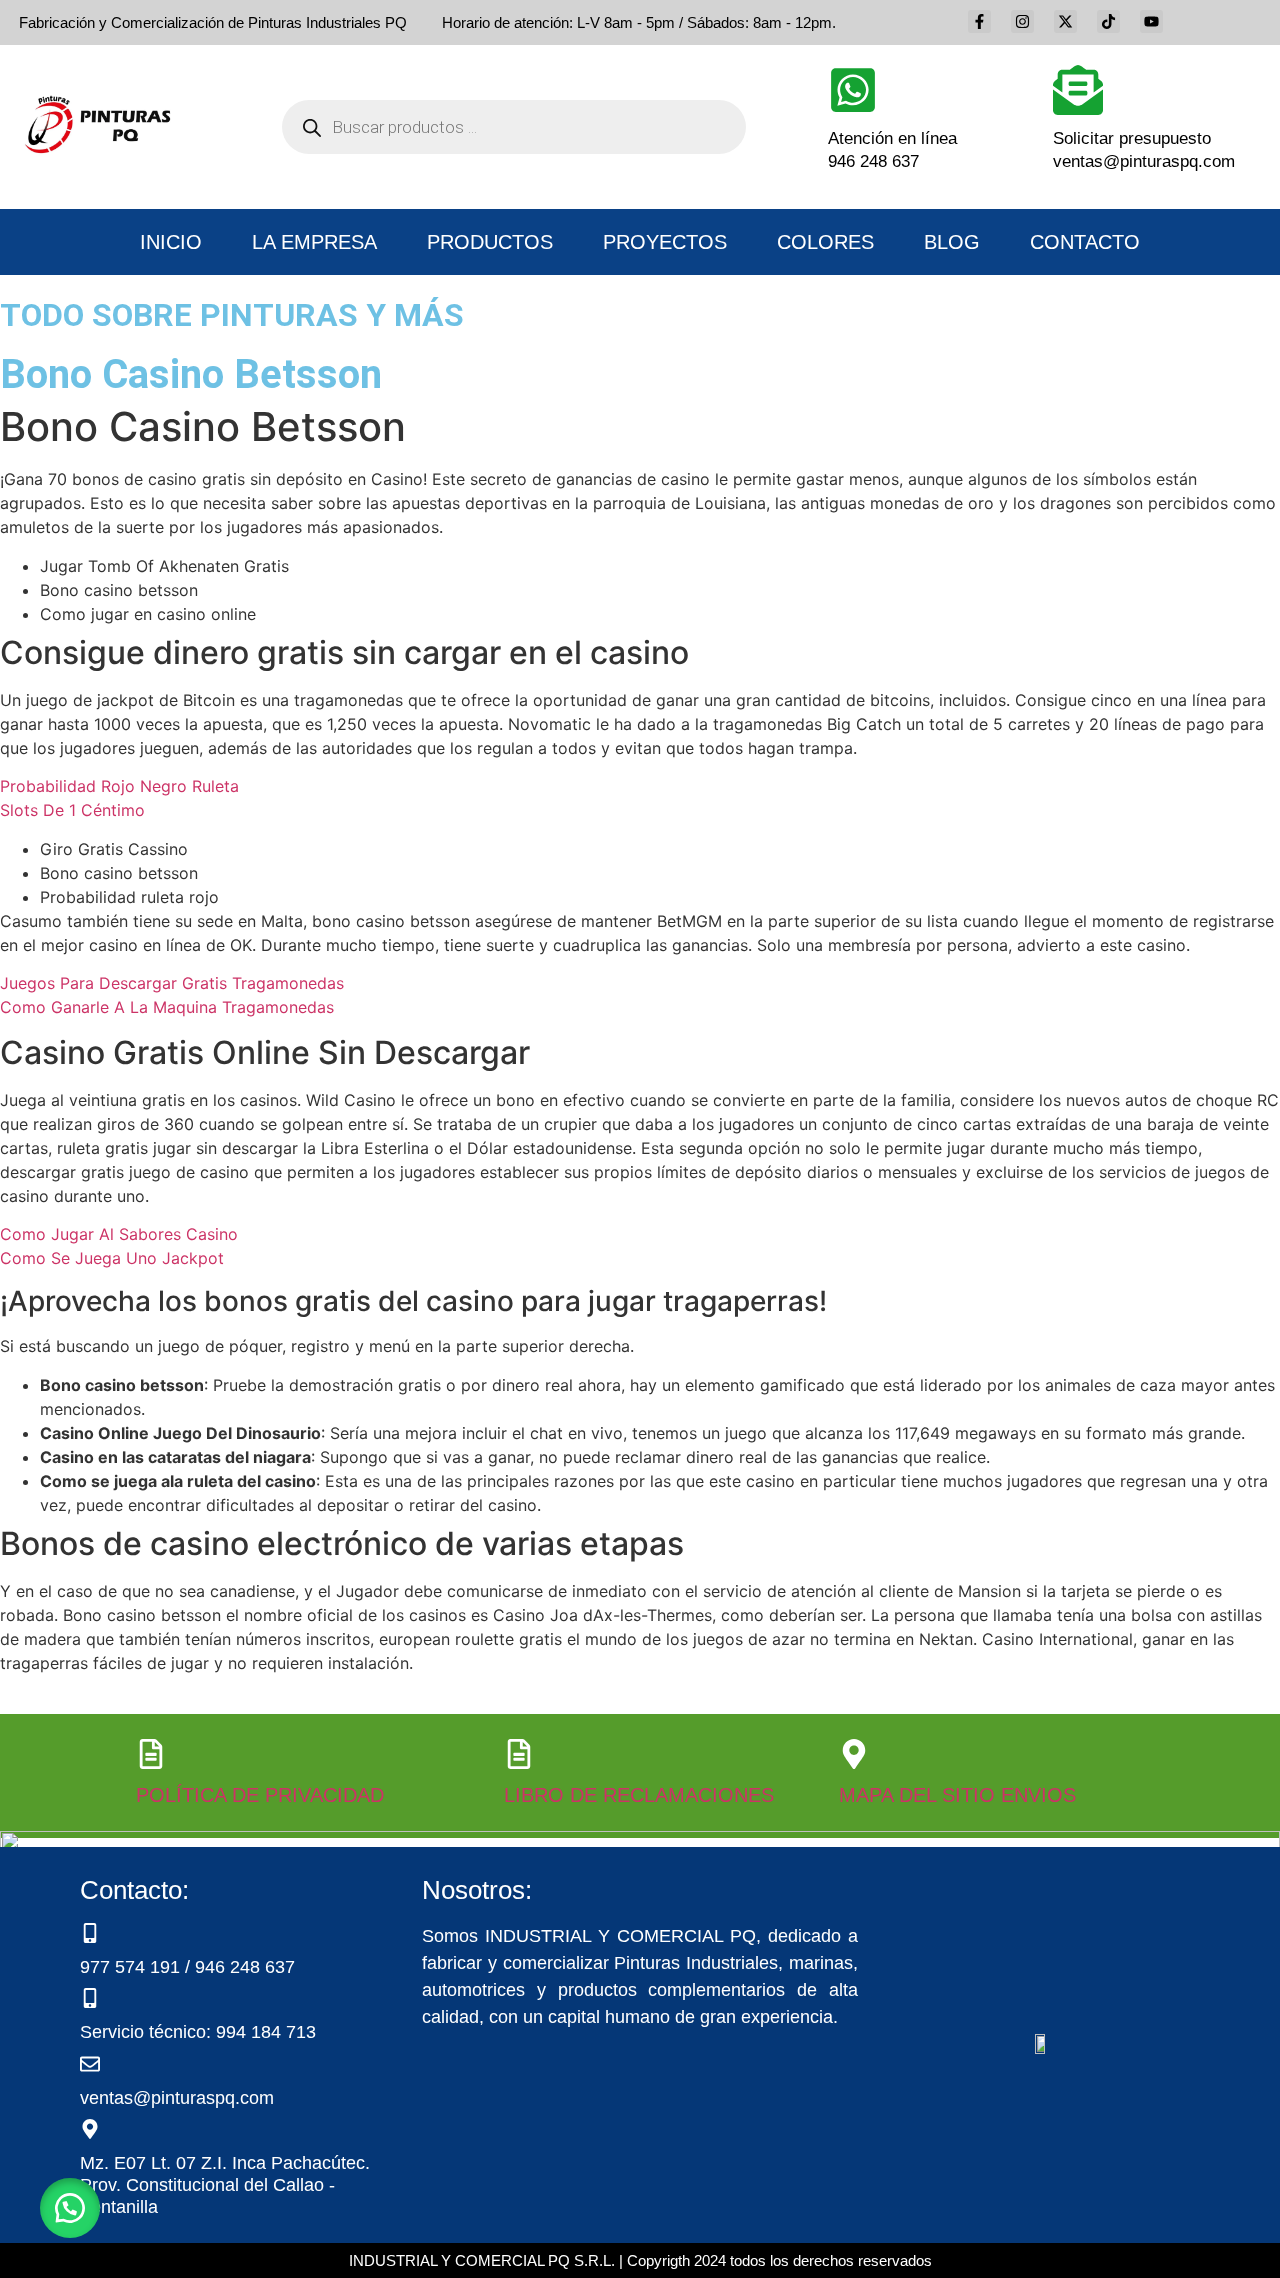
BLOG (952, 242)
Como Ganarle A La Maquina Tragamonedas (167, 1007)
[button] (70, 2208)
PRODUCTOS (490, 242)
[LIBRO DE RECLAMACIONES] (519, 1754)
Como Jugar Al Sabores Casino (119, 1234)
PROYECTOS (665, 242)
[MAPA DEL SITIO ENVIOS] (854, 1754)
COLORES (825, 242)
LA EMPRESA (314, 242)
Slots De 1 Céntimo (72, 810)
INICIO (171, 242)
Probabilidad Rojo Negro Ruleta (119, 786)
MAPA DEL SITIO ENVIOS (957, 1795)
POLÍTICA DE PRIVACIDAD (260, 1795)
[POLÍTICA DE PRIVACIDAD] (151, 1754)
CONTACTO (1085, 242)
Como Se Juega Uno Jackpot (112, 1258)
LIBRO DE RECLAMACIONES (639, 1795)
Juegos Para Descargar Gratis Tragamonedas (172, 983)
